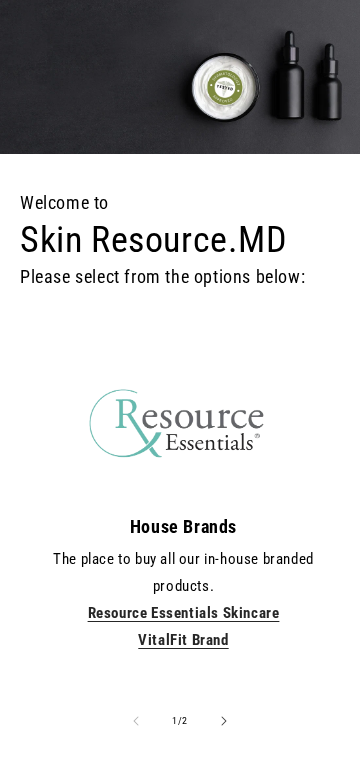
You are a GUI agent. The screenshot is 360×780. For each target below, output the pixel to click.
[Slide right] (224, 721)
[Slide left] (136, 721)
